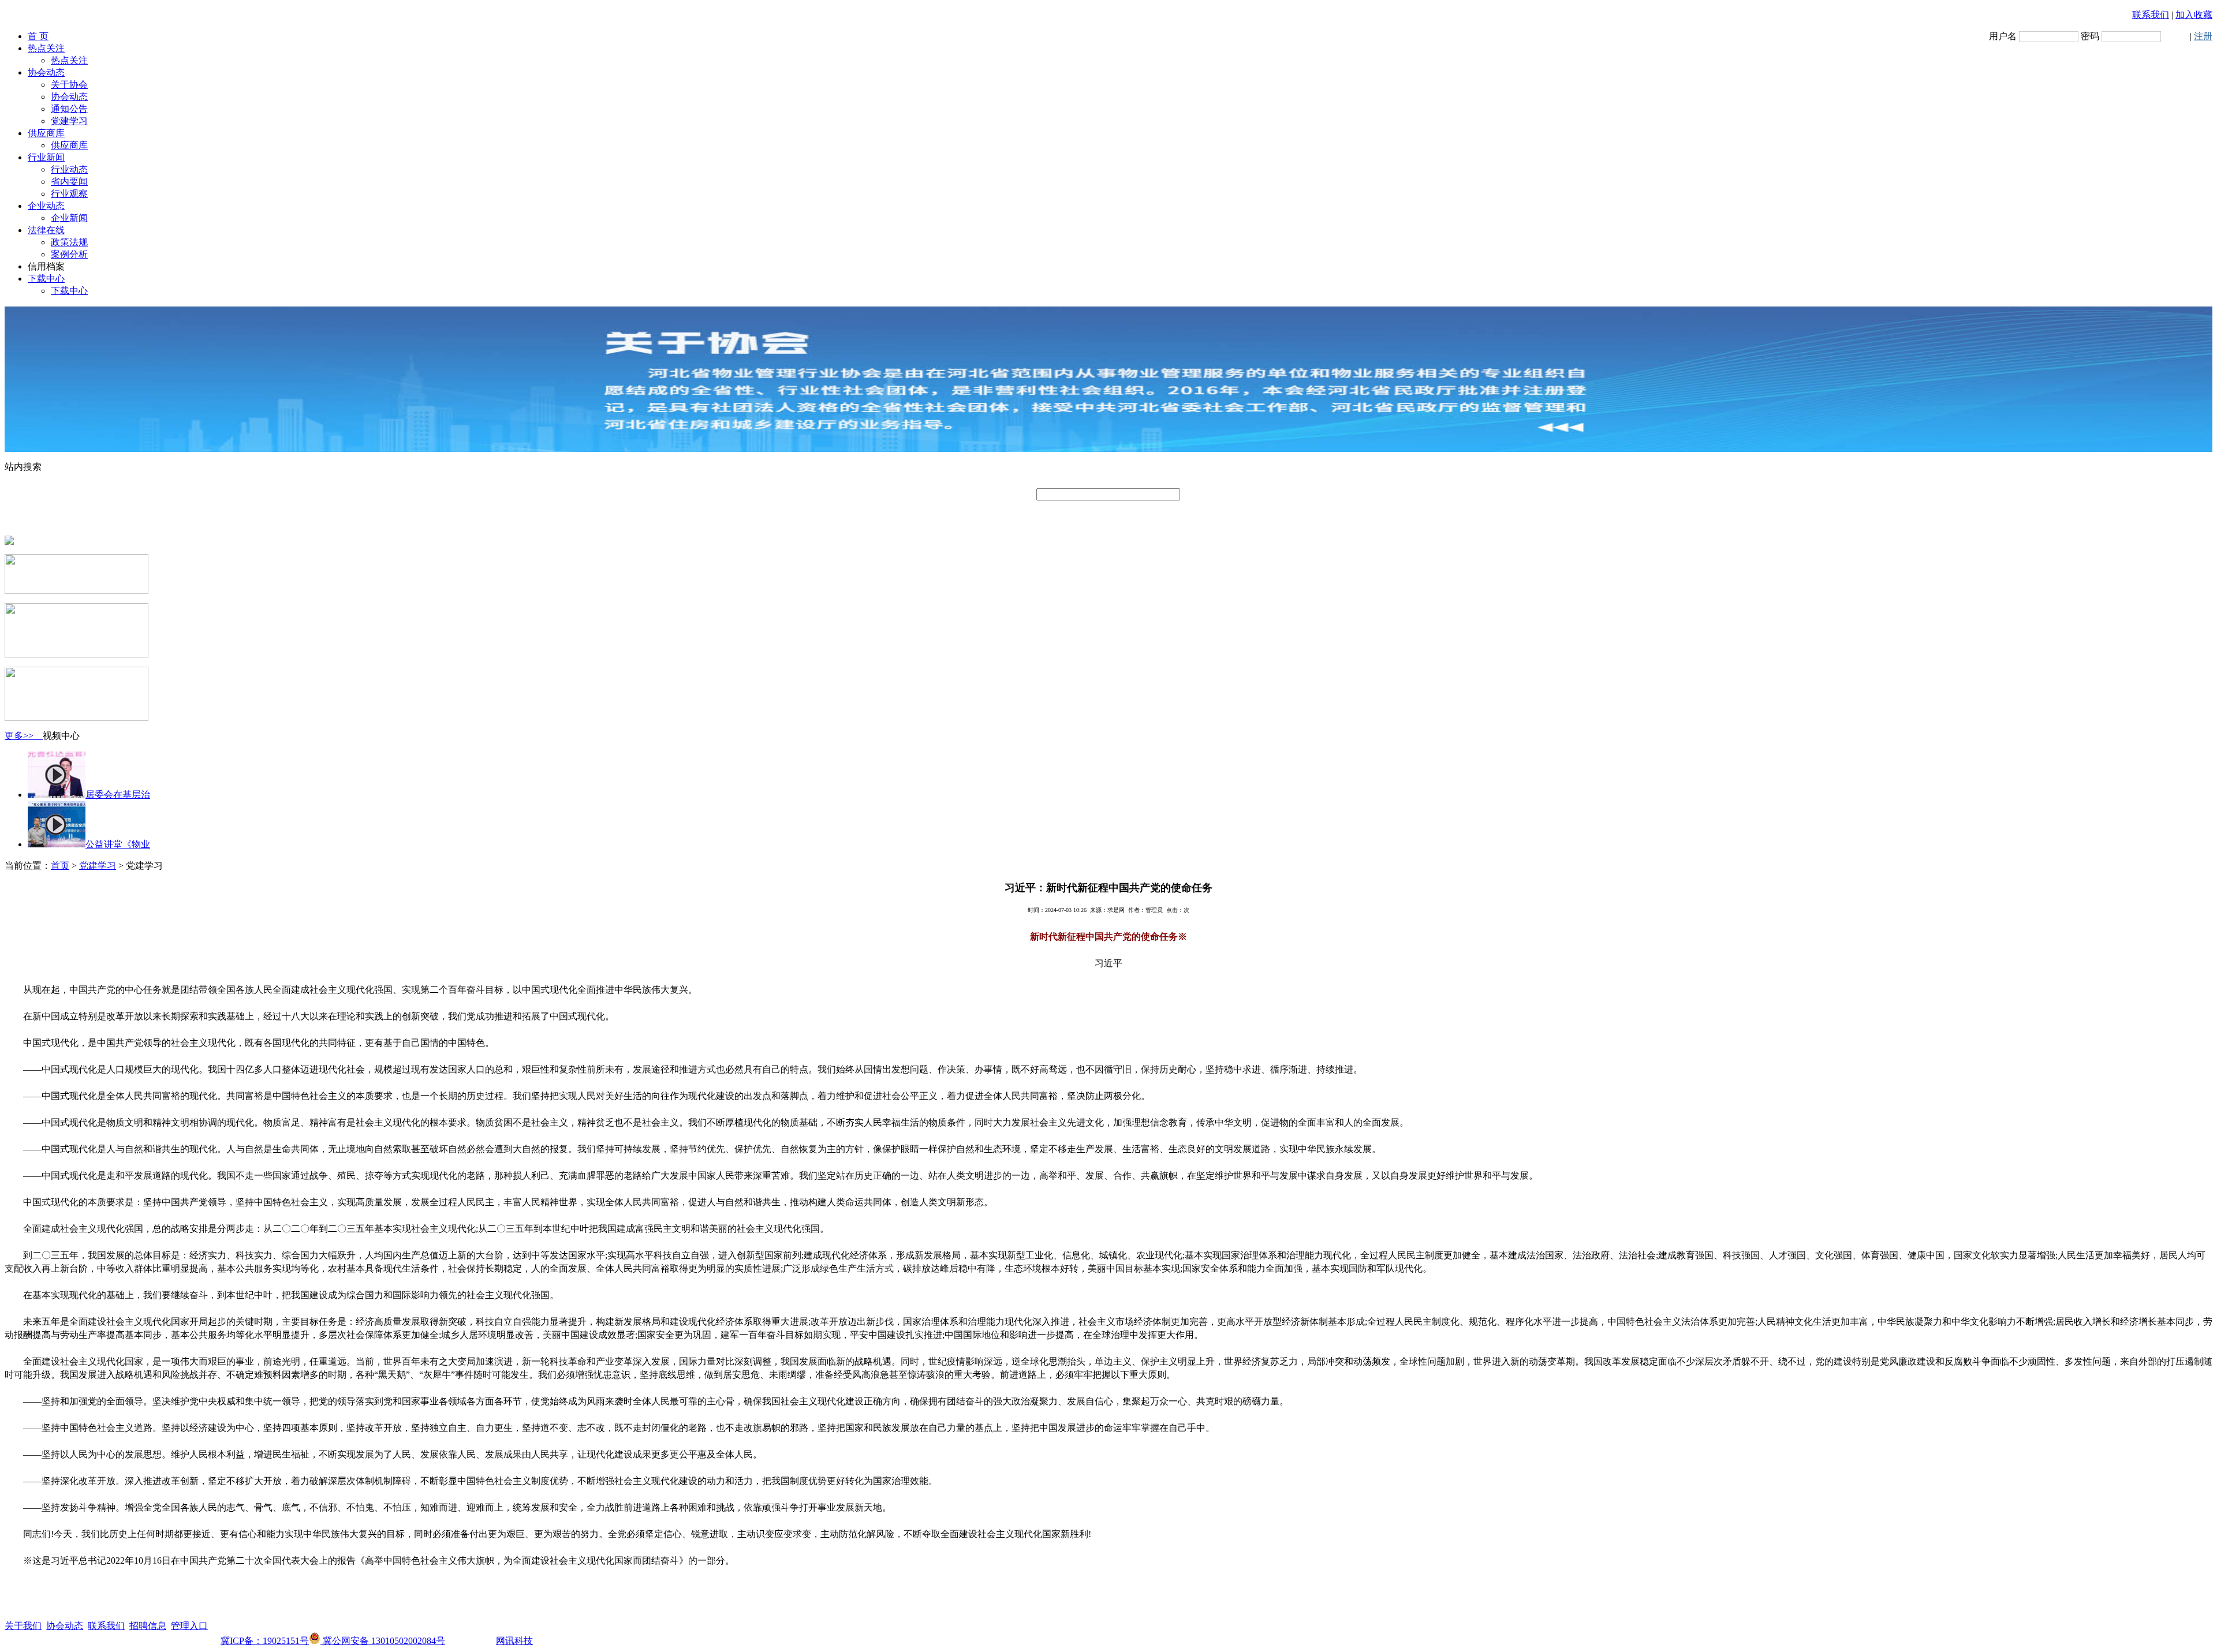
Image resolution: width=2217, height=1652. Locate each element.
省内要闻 (69, 182)
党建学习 (69, 121)
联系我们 (2151, 15)
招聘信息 (148, 1626)
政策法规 (69, 242)
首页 (60, 866)
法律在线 (46, 230)
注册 (2203, 36)
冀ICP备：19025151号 (265, 1641)
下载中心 (46, 279)
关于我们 (23, 1626)
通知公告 (69, 109)
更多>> (24, 736)
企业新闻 (69, 218)
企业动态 (46, 206)
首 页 (38, 36)
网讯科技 (514, 1641)
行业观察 (69, 194)
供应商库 (46, 133)
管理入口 (189, 1626)
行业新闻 (46, 157)
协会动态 (46, 72)
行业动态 (69, 169)
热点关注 (46, 48)
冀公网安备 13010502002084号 (383, 1641)
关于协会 (69, 85)
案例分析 (69, 254)
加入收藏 (2194, 15)
